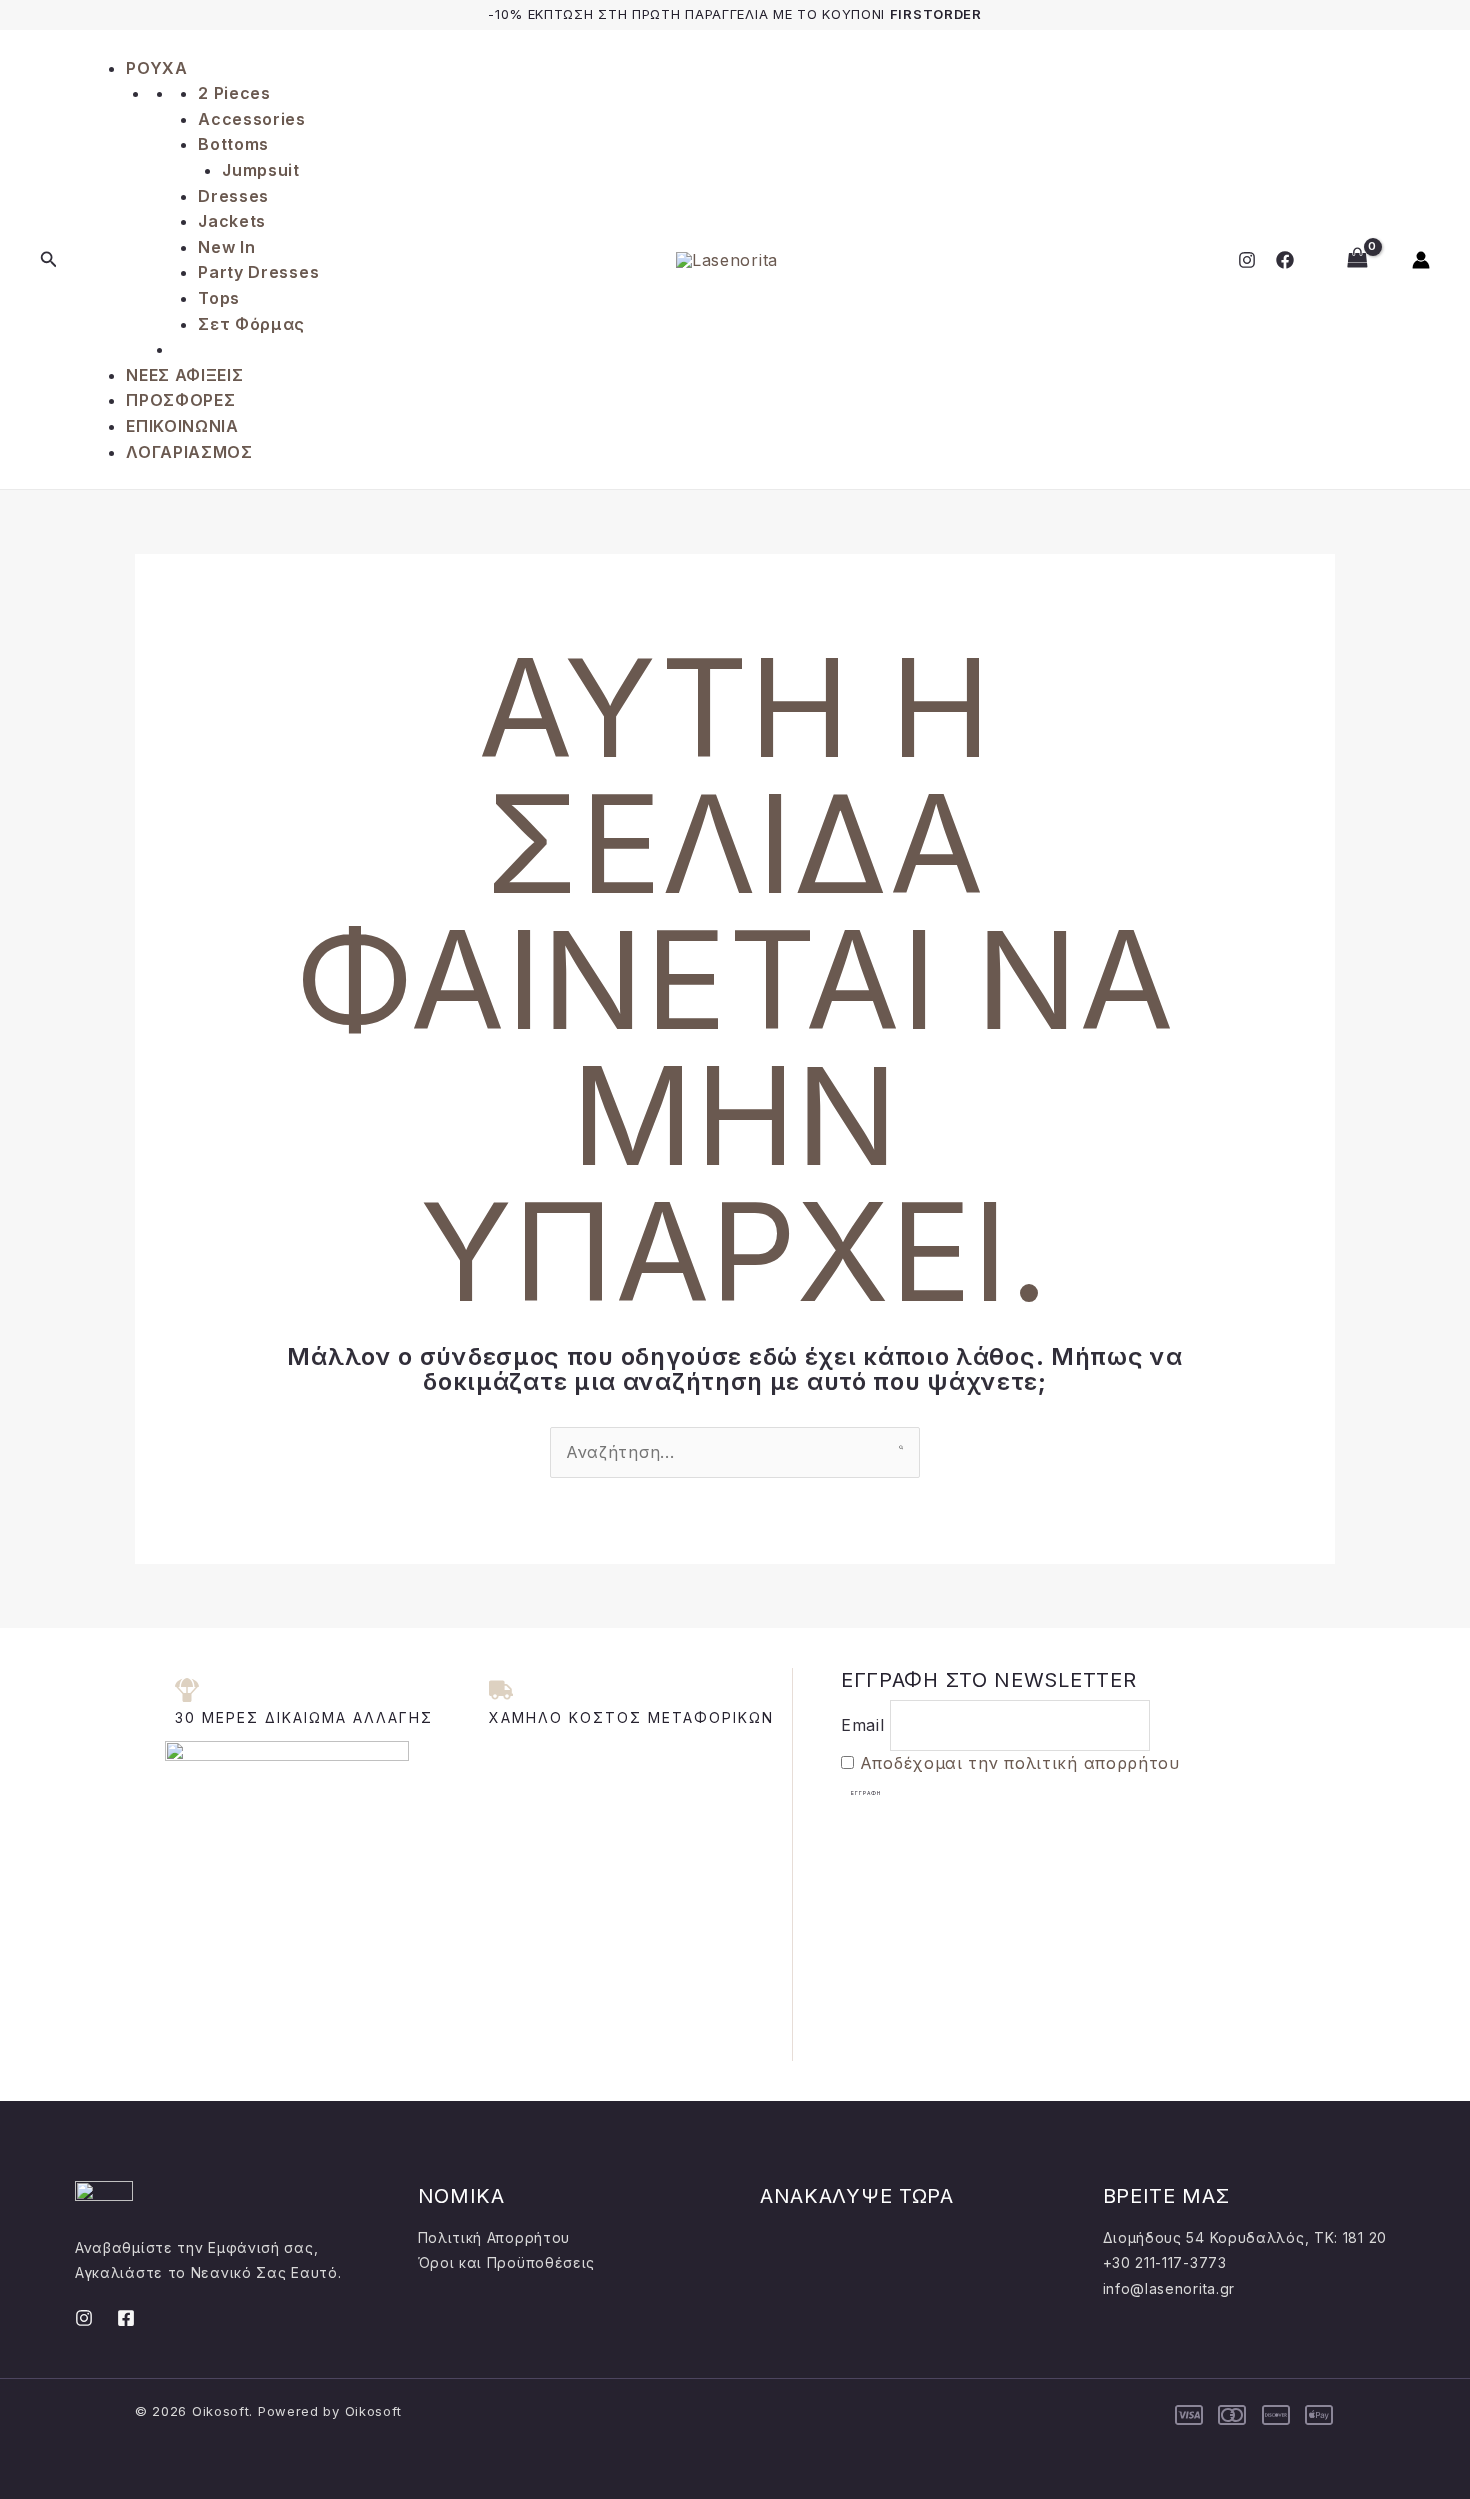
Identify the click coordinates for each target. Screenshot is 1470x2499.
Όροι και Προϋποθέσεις (507, 2262)
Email (863, 1725)
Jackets (232, 221)
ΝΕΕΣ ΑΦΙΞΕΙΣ (184, 375)
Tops (219, 298)
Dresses (233, 196)
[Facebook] (1285, 260)
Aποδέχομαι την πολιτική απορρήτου (1020, 1763)
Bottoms (233, 144)
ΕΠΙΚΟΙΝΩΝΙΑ (182, 426)
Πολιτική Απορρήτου (494, 2237)
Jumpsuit (261, 170)
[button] (49, 259)
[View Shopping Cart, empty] (1357, 259)
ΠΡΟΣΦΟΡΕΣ (180, 400)
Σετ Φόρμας (251, 324)
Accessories (252, 119)
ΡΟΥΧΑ (157, 68)
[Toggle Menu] (88, 48)
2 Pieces (234, 93)
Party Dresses (258, 272)
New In (226, 247)
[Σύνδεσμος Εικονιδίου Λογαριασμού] (1421, 260)
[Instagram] (1247, 260)
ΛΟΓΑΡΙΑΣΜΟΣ (189, 452)
